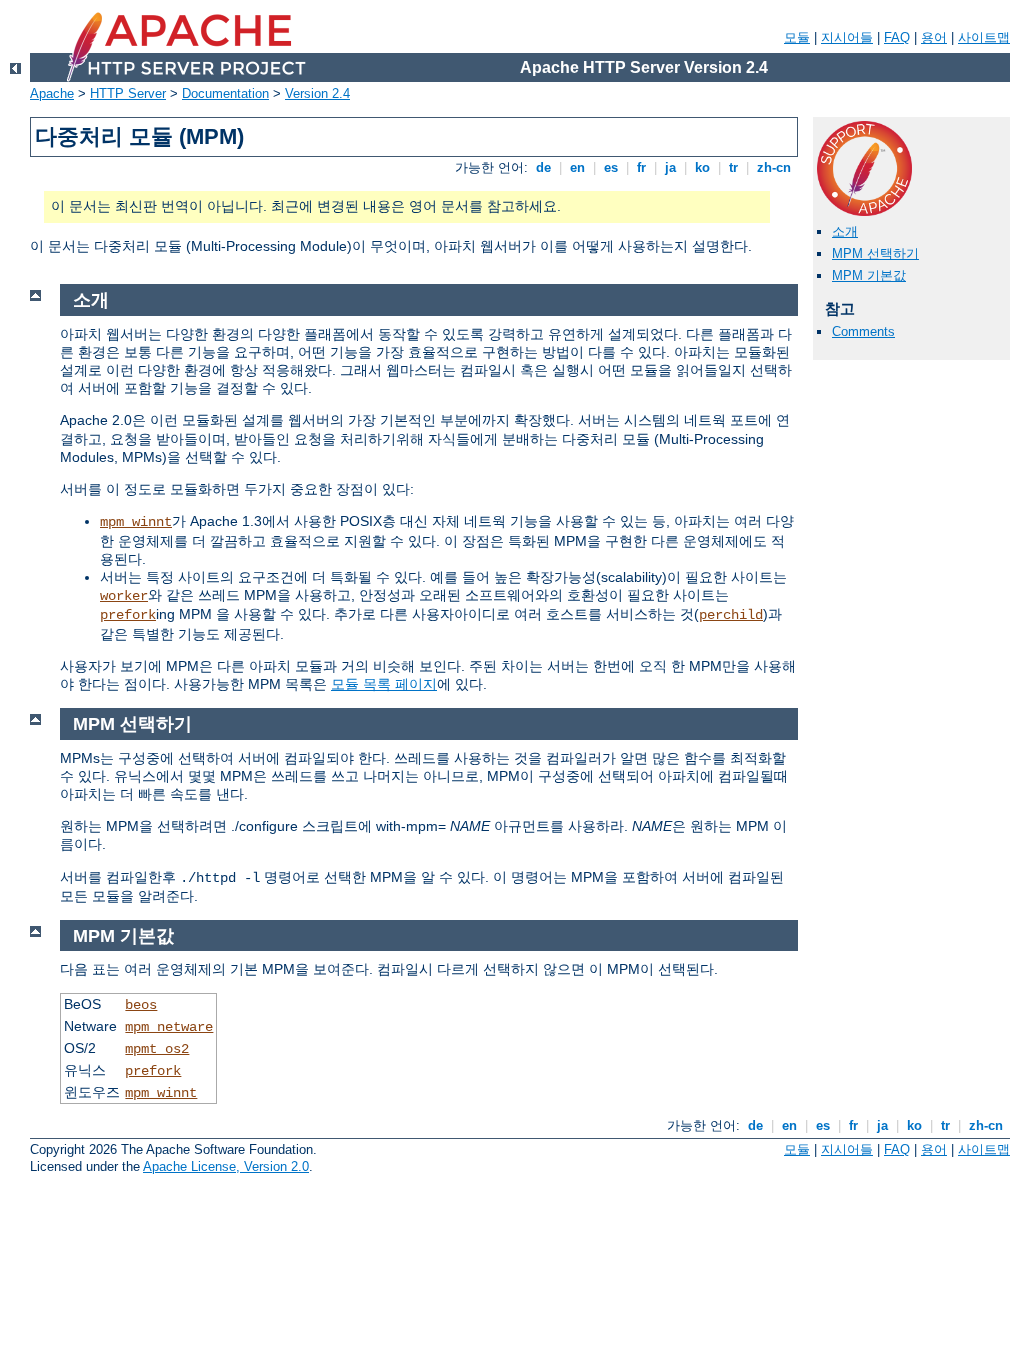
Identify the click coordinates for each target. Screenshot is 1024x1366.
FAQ (897, 37)
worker (124, 596)
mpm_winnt (136, 522)
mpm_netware (169, 1027)
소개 (845, 231)
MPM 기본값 (869, 275)
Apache (52, 93)
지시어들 (847, 37)
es (611, 167)
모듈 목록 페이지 (384, 684)
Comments (863, 331)
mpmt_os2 (157, 1049)
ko (702, 167)
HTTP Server (128, 93)
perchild (731, 615)
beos (141, 1005)
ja (670, 167)
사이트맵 (984, 37)
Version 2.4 (317, 93)
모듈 (797, 37)
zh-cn (774, 167)
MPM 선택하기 (875, 253)
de (543, 167)
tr (733, 167)
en (577, 167)
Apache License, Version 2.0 (226, 1166)
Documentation (225, 93)
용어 (934, 37)
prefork (128, 615)
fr (641, 167)
